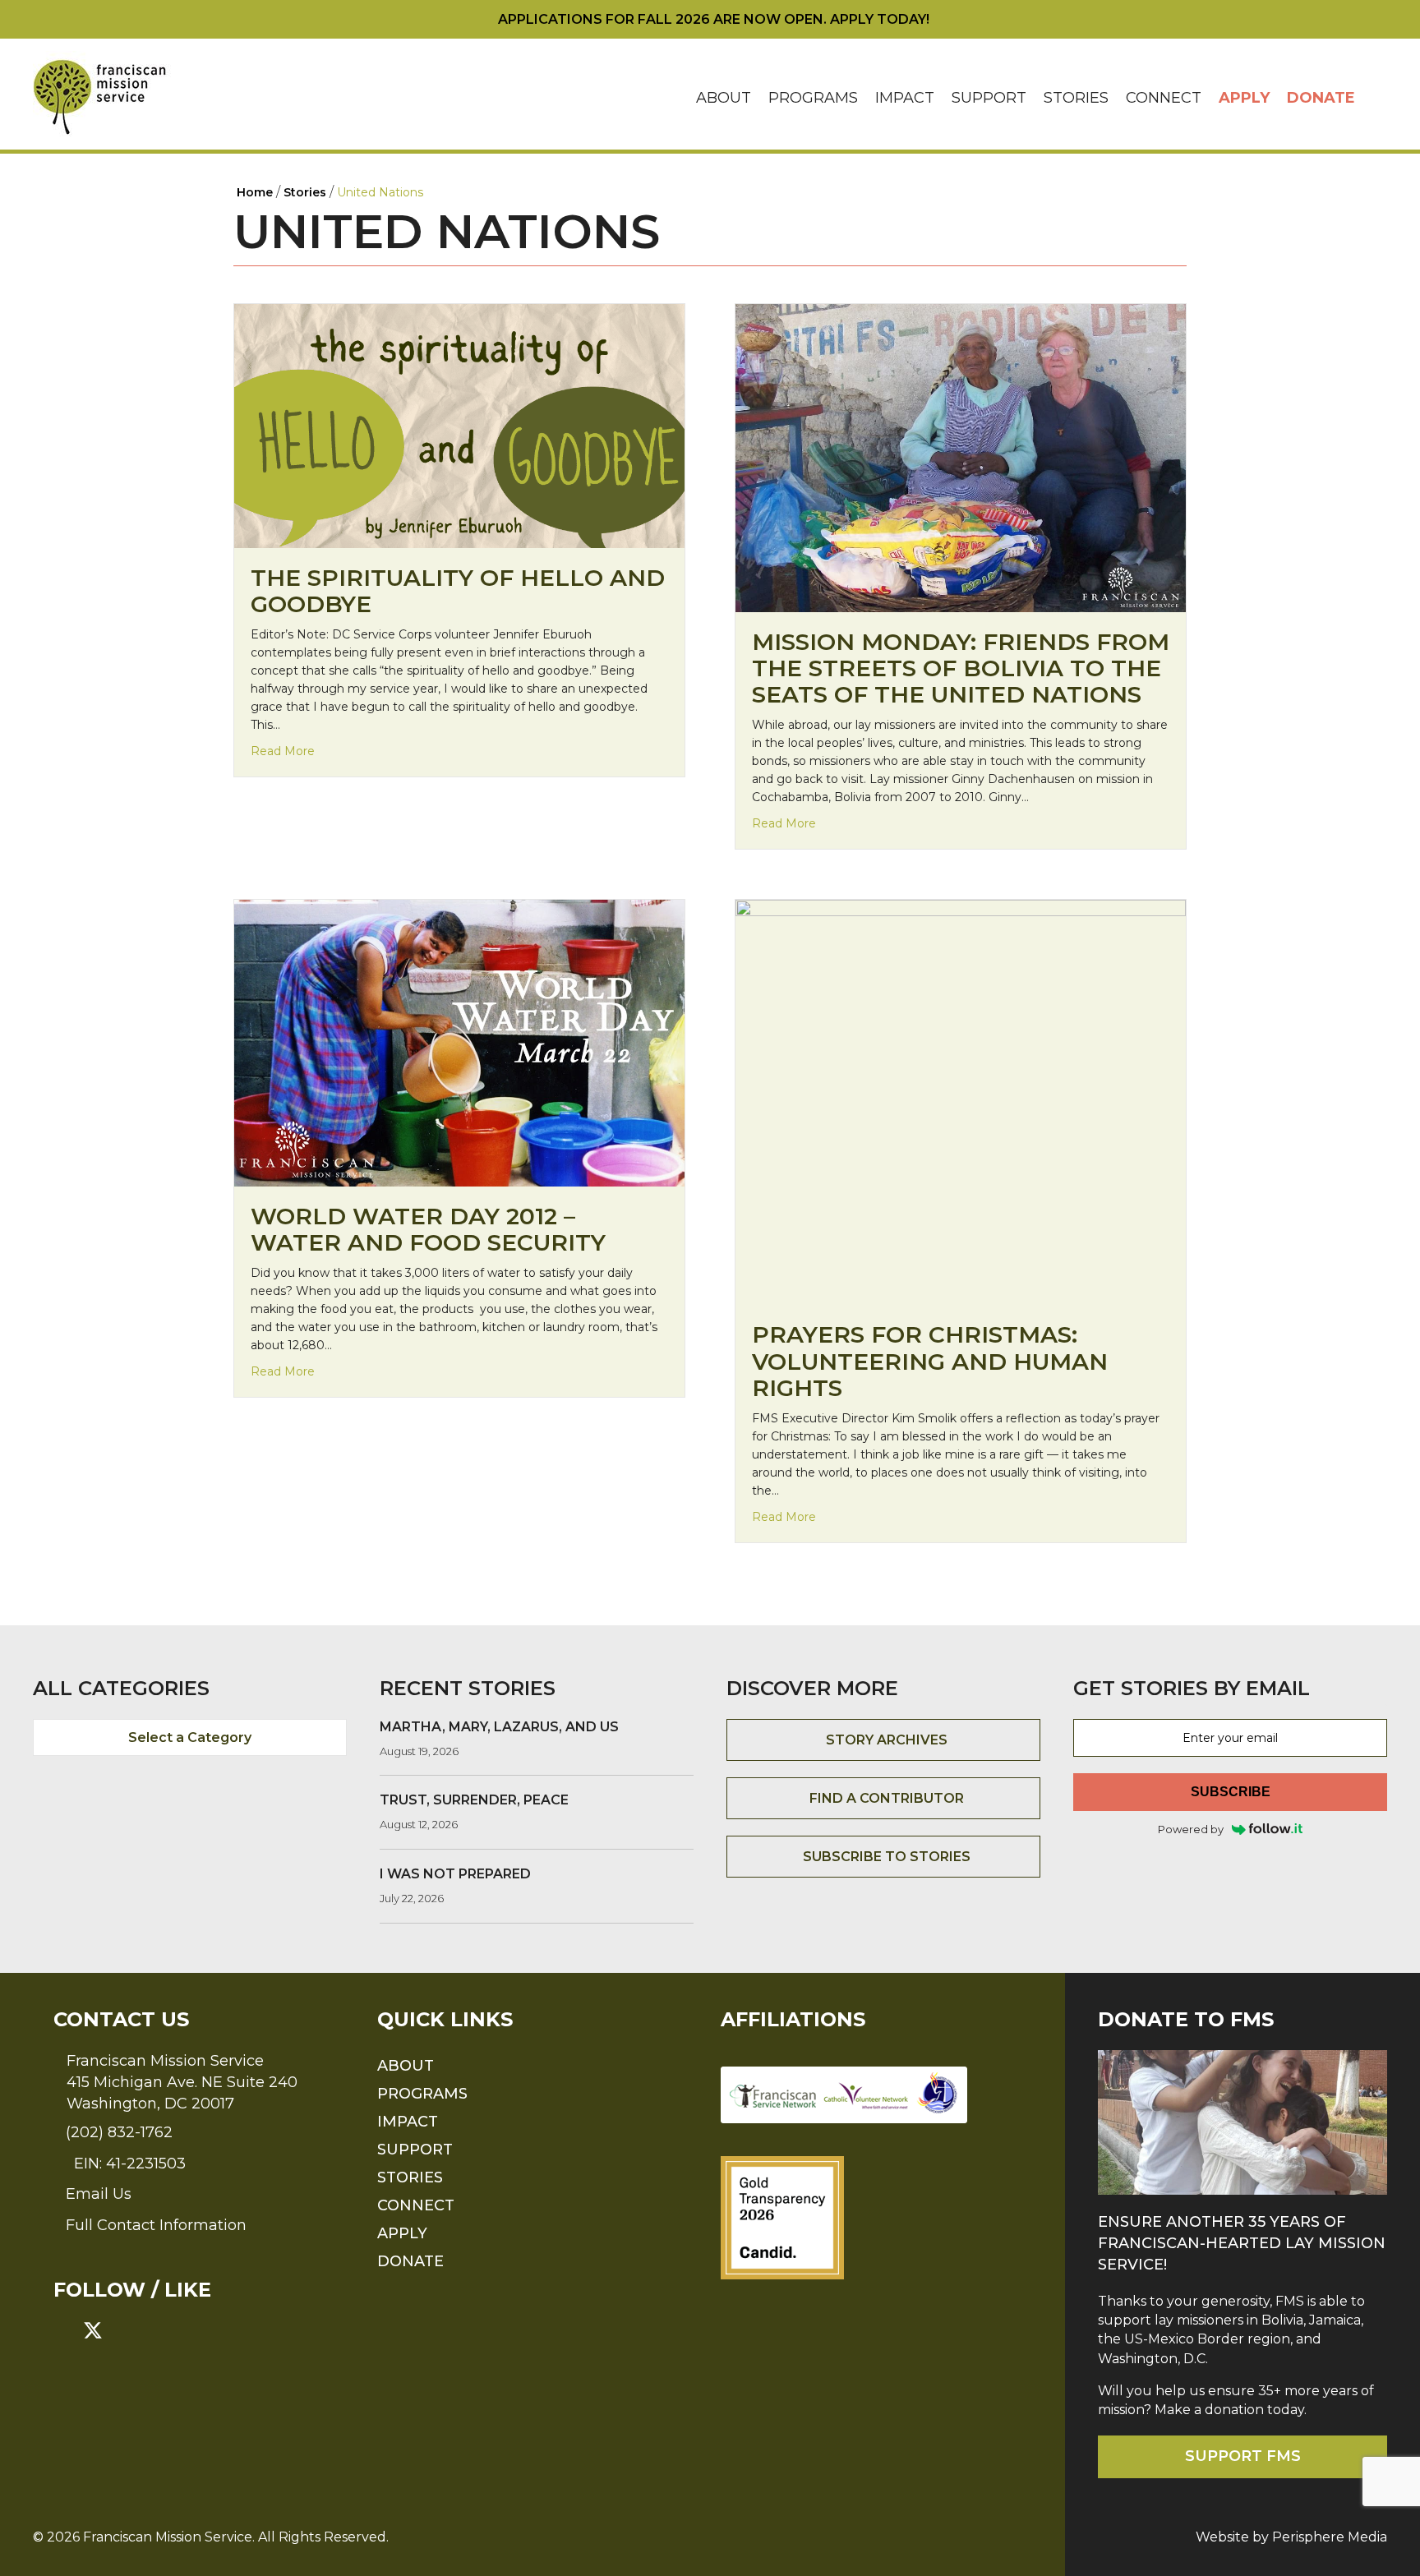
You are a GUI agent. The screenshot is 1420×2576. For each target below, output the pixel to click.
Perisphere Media (1330, 2537)
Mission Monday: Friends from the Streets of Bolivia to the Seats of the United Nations (961, 668)
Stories (1076, 98)
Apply (1244, 98)
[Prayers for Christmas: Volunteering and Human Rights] (961, 1101)
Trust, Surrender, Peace (474, 1800)
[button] (1376, 98)
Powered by (1191, 1829)
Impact (905, 98)
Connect (1164, 98)
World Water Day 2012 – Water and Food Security (428, 1229)
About (724, 98)
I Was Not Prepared (455, 1874)
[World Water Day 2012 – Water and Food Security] (459, 1042)
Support (989, 98)
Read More (283, 751)
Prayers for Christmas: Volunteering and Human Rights (930, 1361)
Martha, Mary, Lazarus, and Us (499, 1727)
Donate (1321, 98)
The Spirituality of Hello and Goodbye (458, 591)
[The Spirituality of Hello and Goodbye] (459, 425)
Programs (813, 98)
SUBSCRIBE (1231, 1792)
